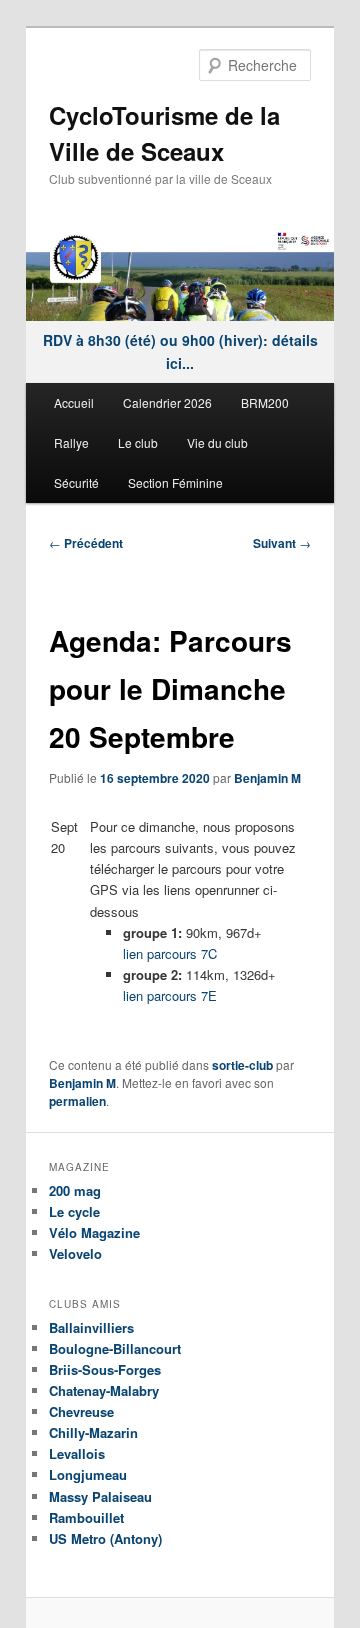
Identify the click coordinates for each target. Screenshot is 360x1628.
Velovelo (75, 1253)
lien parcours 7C (170, 953)
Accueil (74, 402)
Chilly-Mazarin (93, 1432)
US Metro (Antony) (105, 1538)
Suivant (282, 543)
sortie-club (242, 1065)
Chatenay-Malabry (104, 1390)
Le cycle (74, 1211)
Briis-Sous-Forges (105, 1369)
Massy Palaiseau (100, 1496)
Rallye (71, 442)
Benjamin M (267, 778)
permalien (77, 1101)
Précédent (86, 543)
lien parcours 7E (170, 995)
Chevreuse (81, 1411)
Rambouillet (86, 1517)
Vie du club (217, 442)
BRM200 (265, 402)
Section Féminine (175, 482)
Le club (138, 442)
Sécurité (76, 482)
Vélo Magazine (94, 1232)
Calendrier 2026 (167, 402)
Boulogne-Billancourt (115, 1348)
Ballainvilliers (91, 1327)
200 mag (75, 1190)
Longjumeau (88, 1474)
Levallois (77, 1453)
